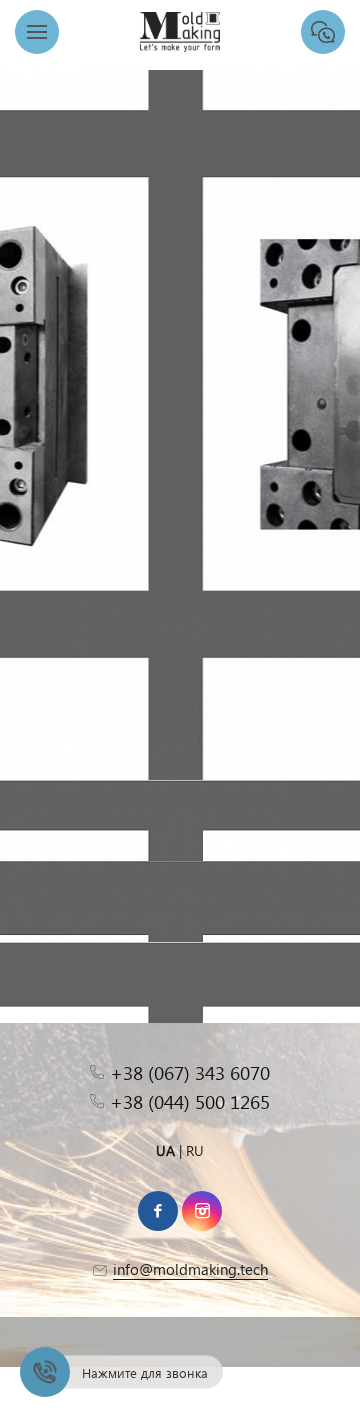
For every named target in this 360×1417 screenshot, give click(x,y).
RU (195, 1150)
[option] (180, 390)
